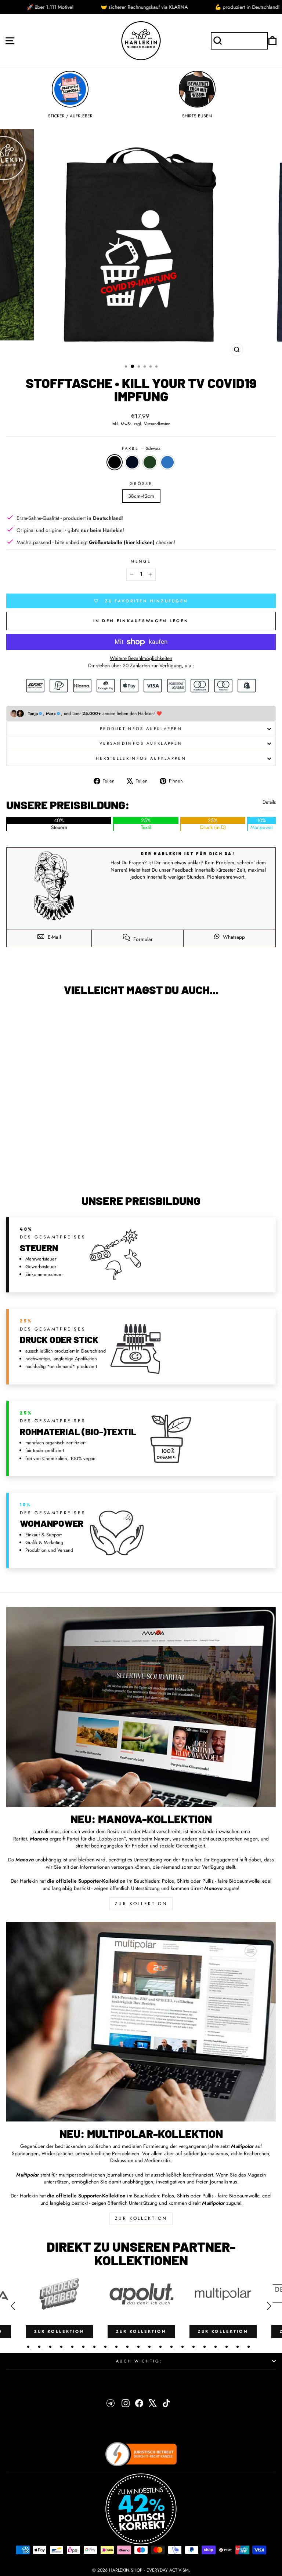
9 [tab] (116, 2347)
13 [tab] (160, 2347)
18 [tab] (216, 2347)
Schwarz (115, 462)
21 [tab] (249, 2347)
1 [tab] (28, 2347)
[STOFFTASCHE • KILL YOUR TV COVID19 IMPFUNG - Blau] (79, 1170)
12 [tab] (149, 2347)
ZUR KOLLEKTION (141, 1904)
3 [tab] (50, 2347)
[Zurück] (13, 2306)
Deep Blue (132, 462)
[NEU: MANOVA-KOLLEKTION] (141, 1707)
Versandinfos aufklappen (141, 743)
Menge (141, 561)
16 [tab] (194, 2347)
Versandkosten (157, 424)
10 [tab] (127, 2347)
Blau (167, 462)
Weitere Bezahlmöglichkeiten (141, 658)
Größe (141, 484)
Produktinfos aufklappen (141, 729)
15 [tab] (182, 2347)
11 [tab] (138, 2347)
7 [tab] (94, 2347)
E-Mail (54, 937)
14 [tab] (171, 2347)
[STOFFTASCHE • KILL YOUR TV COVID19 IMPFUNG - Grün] (71, 1170)
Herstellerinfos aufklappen (141, 758)
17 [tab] (205, 2347)
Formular (142, 939)
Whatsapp (233, 937)
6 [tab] (83, 2347)
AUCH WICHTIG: (139, 2361)
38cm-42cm (141, 496)
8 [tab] (105, 2347)
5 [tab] (72, 2347)
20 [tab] (238, 2347)
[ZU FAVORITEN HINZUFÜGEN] (15, 1015)
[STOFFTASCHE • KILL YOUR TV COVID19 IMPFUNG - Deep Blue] (62, 1170)
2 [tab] (39, 2347)
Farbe (141, 448)
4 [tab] (61, 2347)
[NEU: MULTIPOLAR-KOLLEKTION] (141, 2022)
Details (269, 802)
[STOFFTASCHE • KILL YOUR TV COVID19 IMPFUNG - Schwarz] (54, 1170)
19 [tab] (227, 2347)
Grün (150, 462)
